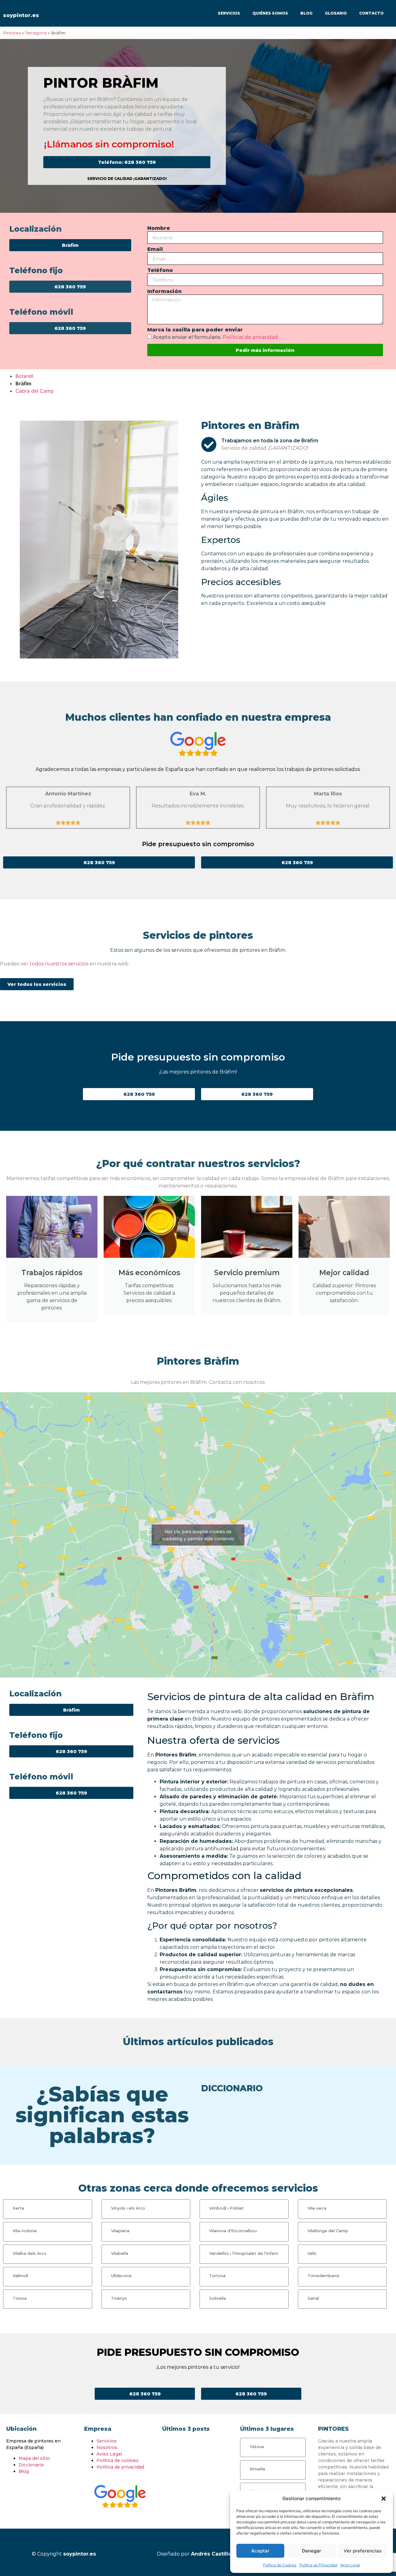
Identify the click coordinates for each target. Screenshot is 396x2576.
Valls (312, 2253)
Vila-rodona (25, 2231)
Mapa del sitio (34, 2458)
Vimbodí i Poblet (226, 2208)
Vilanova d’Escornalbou (233, 2231)
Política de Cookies (280, 2565)
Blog (306, 13)
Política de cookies (118, 2460)
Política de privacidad (120, 2467)
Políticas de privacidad (250, 337)
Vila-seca (317, 2208)
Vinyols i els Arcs (128, 2208)
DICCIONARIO (232, 2088)
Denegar (312, 2551)
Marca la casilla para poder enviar (195, 330)
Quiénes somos (270, 13)
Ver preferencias (363, 2551)
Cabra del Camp (35, 391)
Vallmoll (20, 2276)
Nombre (159, 228)
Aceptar (260, 2551)
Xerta (18, 2208)
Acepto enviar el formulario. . (216, 337)
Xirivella (257, 2469)
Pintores (12, 33)
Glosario (336, 13)
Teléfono (160, 271)
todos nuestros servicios (59, 964)
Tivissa (20, 2298)
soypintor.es (21, 15)
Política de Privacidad (318, 2565)
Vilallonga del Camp (328, 2231)
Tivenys (119, 2298)
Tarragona (36, 33)
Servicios (229, 13)
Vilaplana (120, 2231)
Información (164, 292)
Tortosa (217, 2276)
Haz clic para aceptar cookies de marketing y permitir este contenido (198, 1535)
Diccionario (31, 2465)
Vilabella (120, 2253)
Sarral (313, 2298)
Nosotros (107, 2447)
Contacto (371, 13)
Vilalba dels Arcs (30, 2253)
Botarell (24, 376)
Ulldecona (121, 2276)
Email (155, 249)
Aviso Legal (350, 2565)
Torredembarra (323, 2276)
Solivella (217, 2298)
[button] (384, 2499)
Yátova (257, 2447)
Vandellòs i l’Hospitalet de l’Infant (244, 2253)
